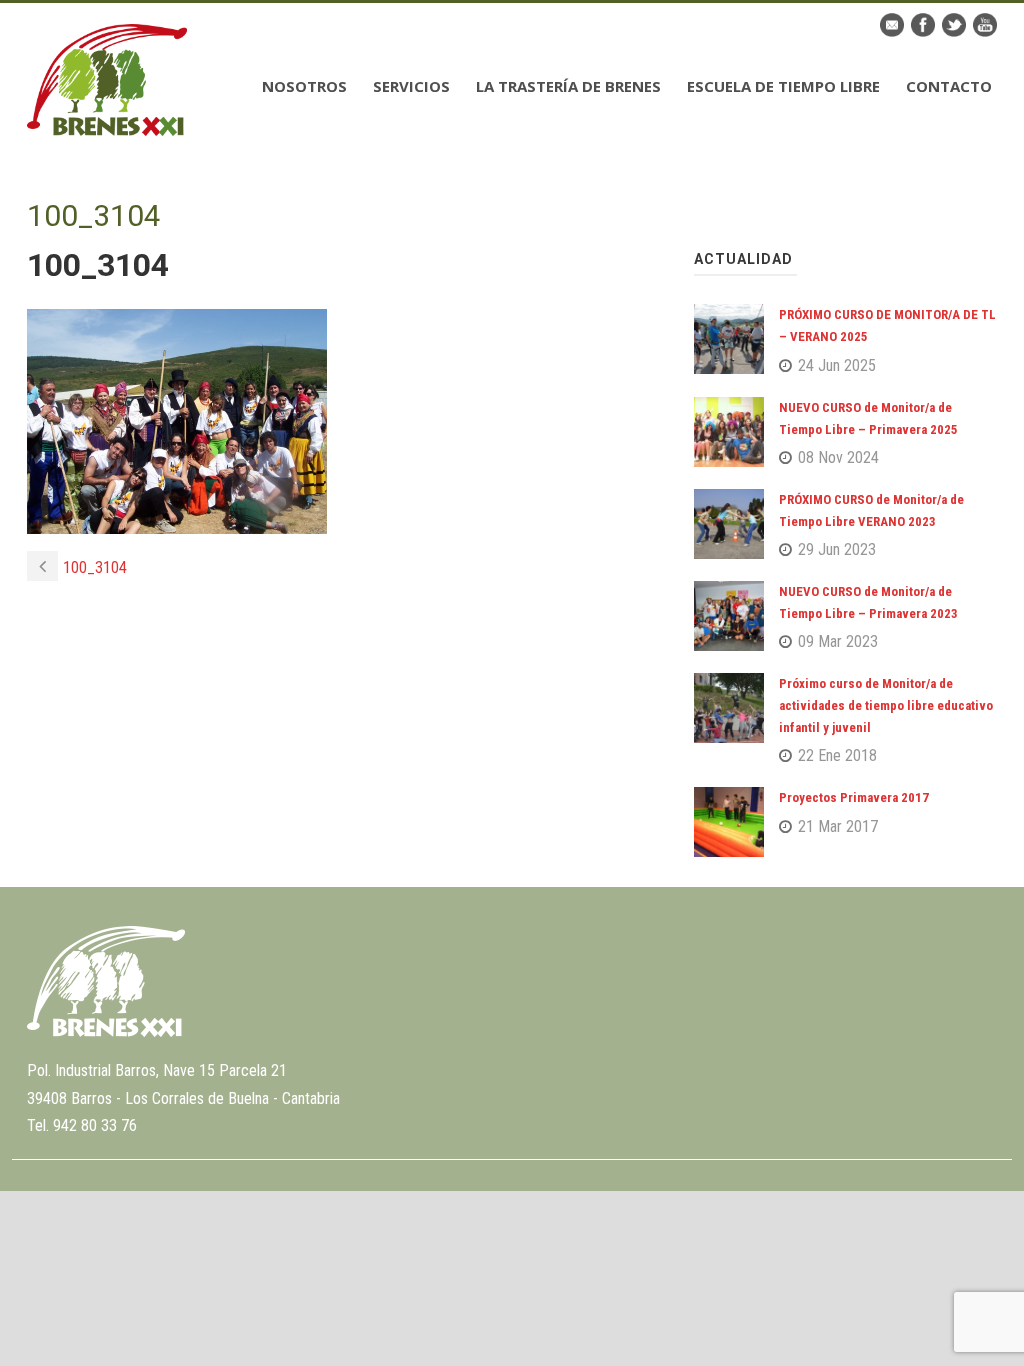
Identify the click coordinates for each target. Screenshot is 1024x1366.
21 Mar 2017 (838, 826)
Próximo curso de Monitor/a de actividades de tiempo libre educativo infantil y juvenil (886, 705)
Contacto (949, 86)
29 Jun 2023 (837, 549)
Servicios (411, 86)
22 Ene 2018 (837, 755)
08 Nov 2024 (838, 457)
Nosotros (304, 86)
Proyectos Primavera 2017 (854, 797)
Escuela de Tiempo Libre (783, 86)
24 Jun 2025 (837, 365)
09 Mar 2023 (838, 641)
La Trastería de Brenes (568, 86)
